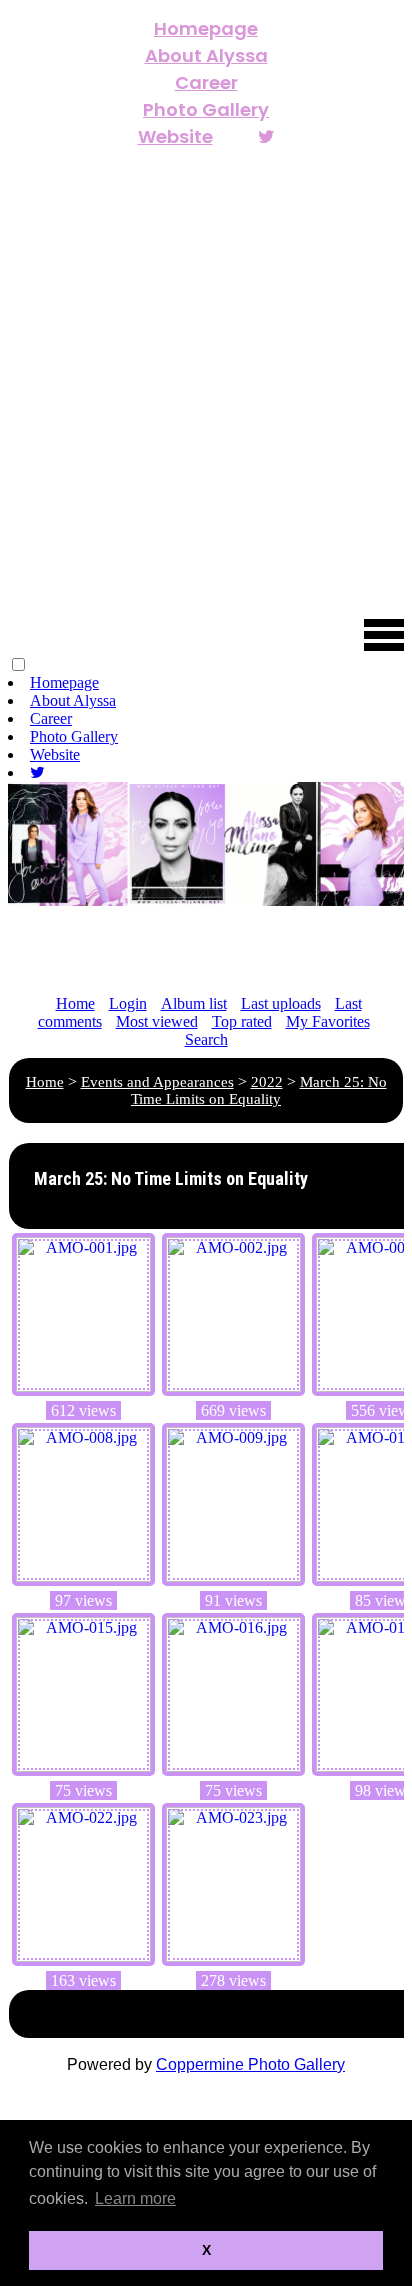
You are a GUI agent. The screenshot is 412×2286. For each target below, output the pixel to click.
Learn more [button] (135, 2198)
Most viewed (157, 1021)
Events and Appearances (157, 1082)
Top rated (242, 1021)
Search (206, 1039)
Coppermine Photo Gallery (250, 2064)
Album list (194, 1003)
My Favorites (328, 1021)
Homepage (206, 28)
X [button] (206, 2250)
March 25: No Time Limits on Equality (259, 1090)
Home (75, 1003)
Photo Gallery (206, 109)
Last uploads (281, 1003)
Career (206, 82)
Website (175, 136)
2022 (267, 1082)
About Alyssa (206, 55)
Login (128, 1003)
